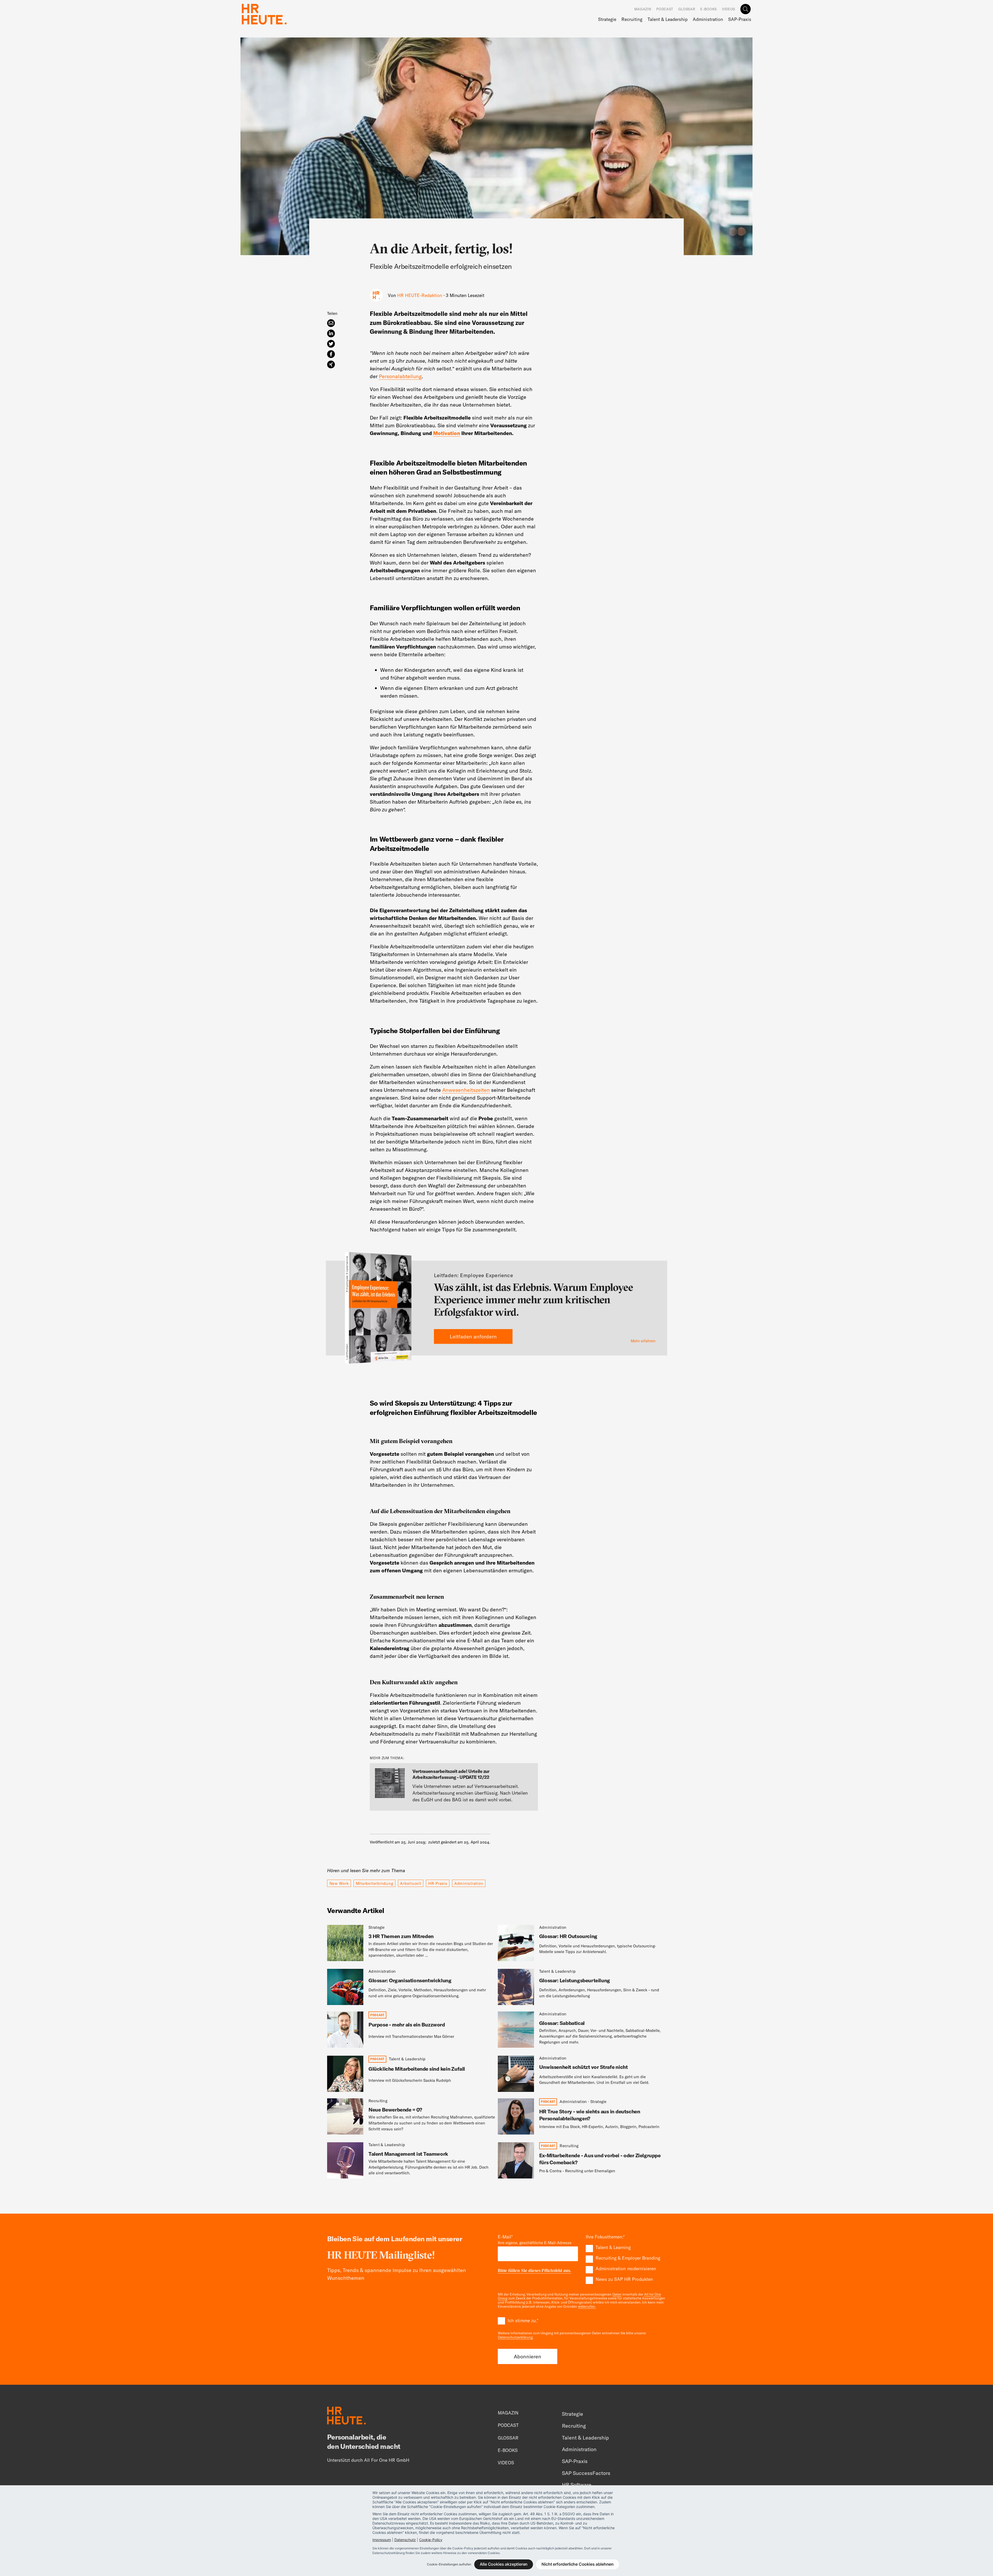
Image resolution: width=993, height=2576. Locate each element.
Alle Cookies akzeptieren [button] (504, 2564)
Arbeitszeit (411, 1883)
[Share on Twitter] (331, 344)
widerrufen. (587, 2306)
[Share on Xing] (331, 364)
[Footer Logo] (347, 2416)
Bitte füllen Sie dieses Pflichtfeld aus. (534, 2271)
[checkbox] (626, 2263)
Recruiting (632, 19)
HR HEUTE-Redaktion (420, 295)
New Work (339, 1883)
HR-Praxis (438, 1883)
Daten (617, 2294)
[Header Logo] (264, 14)
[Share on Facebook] (331, 354)
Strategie (607, 19)
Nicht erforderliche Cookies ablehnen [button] (578, 2564)
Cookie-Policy (431, 2540)
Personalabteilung (400, 376)
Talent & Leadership (668, 19)
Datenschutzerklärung (515, 2337)
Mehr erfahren (643, 1341)
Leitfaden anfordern (473, 1336)
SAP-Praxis (740, 19)
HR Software (577, 2485)
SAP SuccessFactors (586, 2473)
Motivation (447, 433)
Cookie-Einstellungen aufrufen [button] (449, 2564)
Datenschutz (405, 2540)
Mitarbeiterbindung (375, 1883)
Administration (708, 19)
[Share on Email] (331, 323)
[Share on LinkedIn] (331, 333)
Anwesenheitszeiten (466, 1090)
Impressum (382, 2540)
